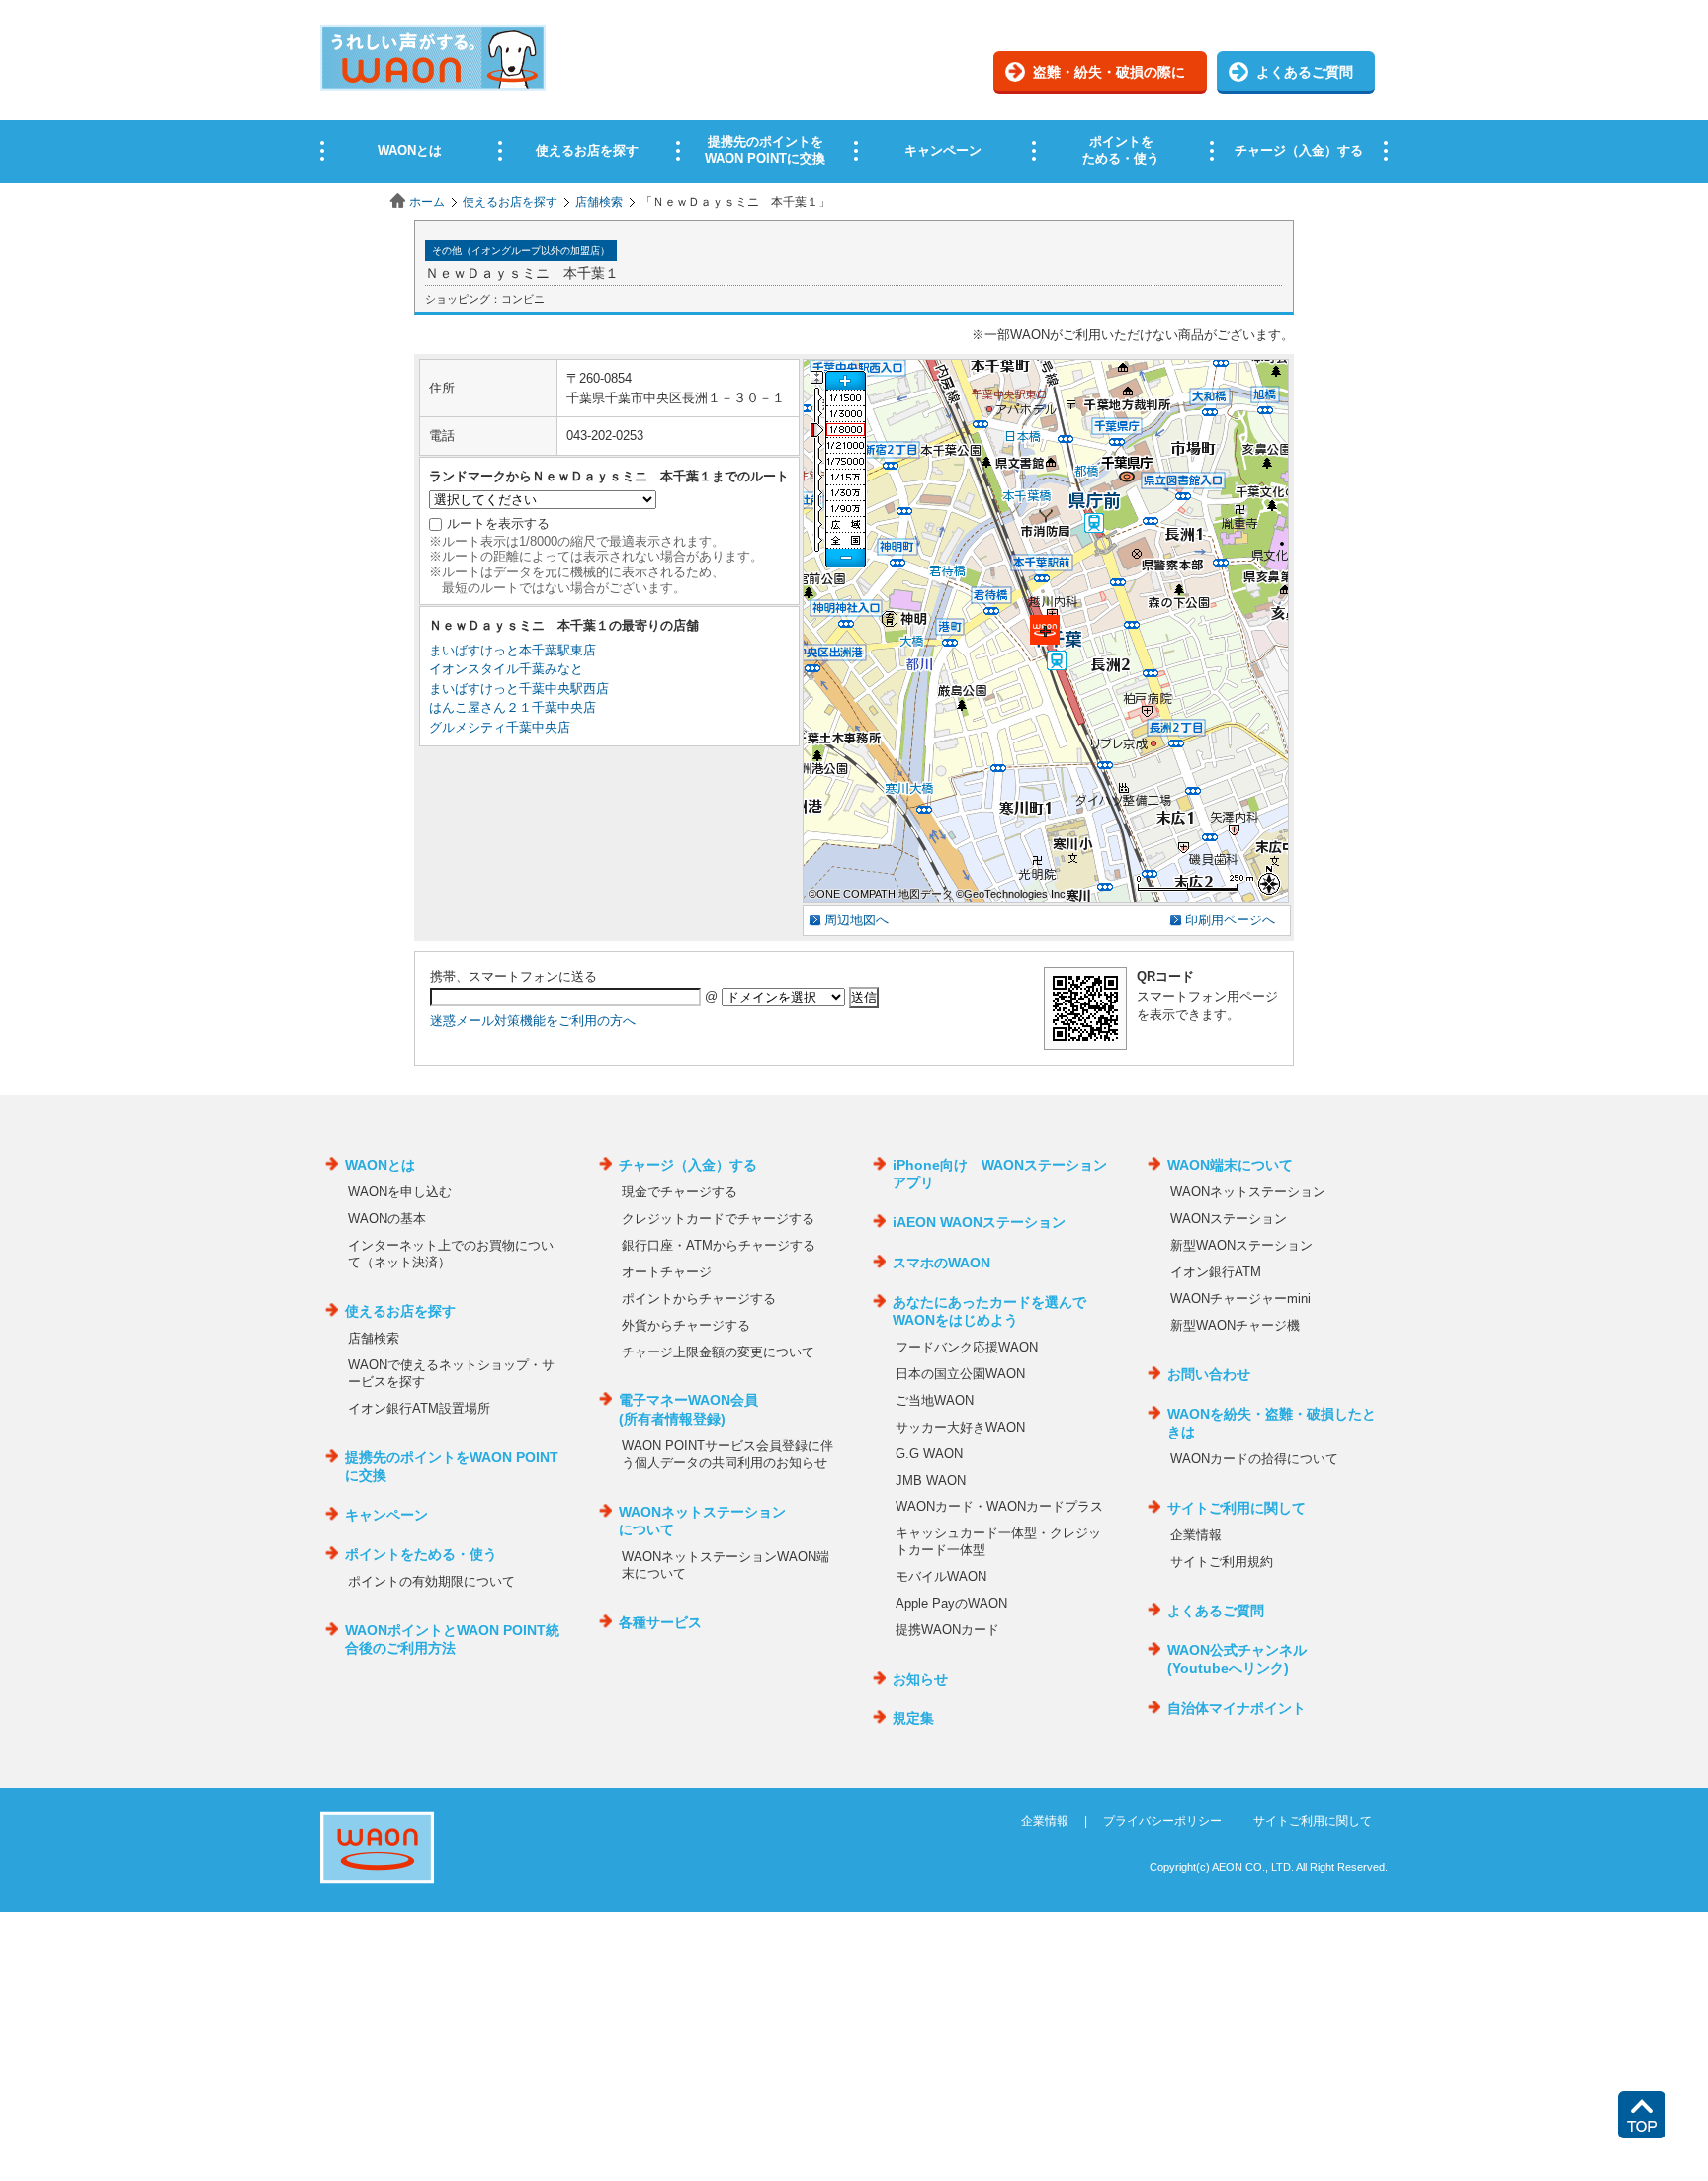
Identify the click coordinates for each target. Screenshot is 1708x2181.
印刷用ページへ (1230, 920)
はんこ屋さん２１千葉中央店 (512, 707)
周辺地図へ (856, 920)
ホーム (427, 202)
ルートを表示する (498, 523)
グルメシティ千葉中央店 (500, 727)
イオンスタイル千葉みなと (506, 669)
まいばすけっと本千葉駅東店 (512, 650)
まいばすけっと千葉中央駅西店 (519, 689)
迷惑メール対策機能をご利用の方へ (533, 1021)
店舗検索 (599, 202)
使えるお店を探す (510, 202)
